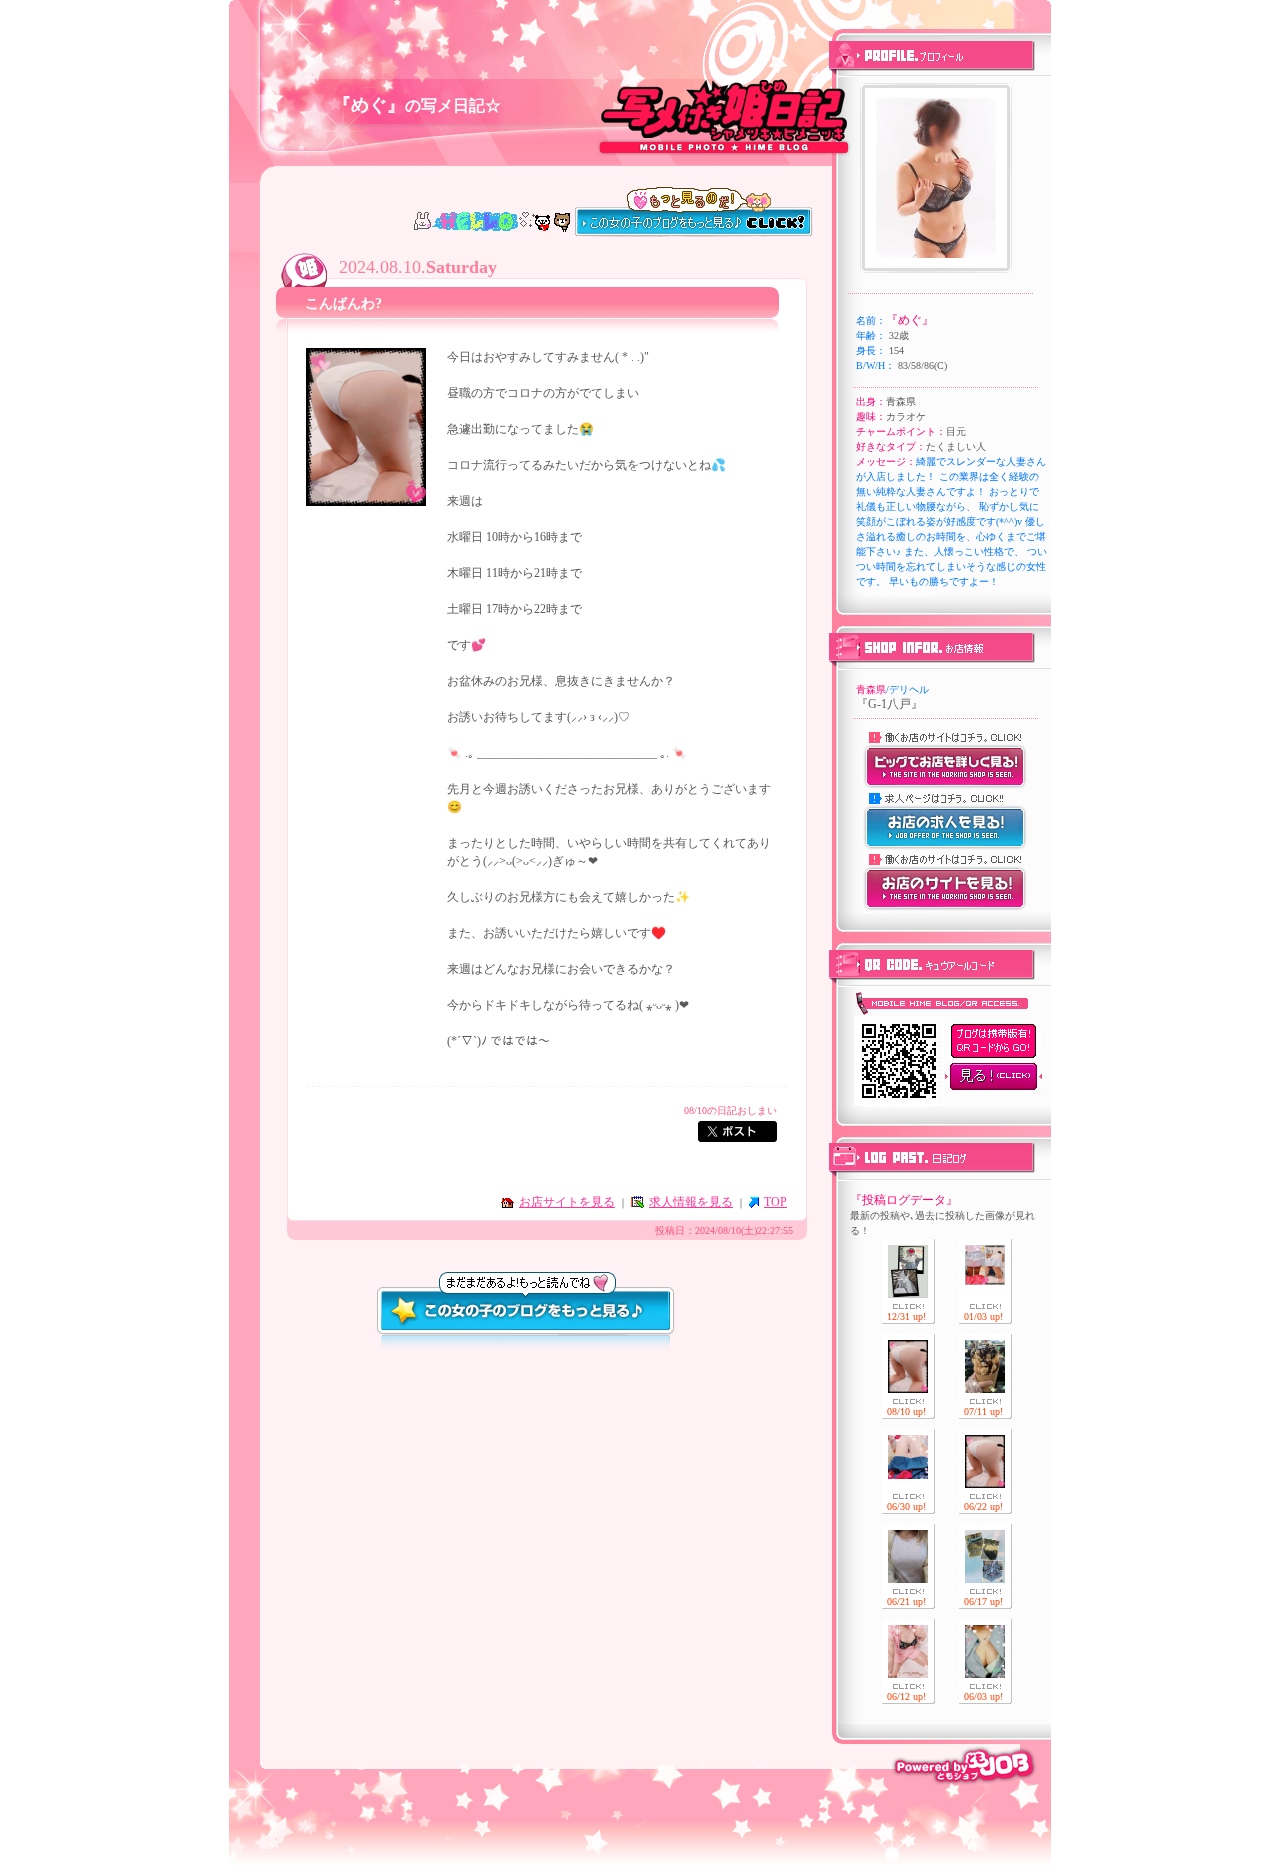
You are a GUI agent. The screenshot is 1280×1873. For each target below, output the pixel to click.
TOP (775, 1202)
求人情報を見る (691, 1202)
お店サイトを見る (567, 1202)
